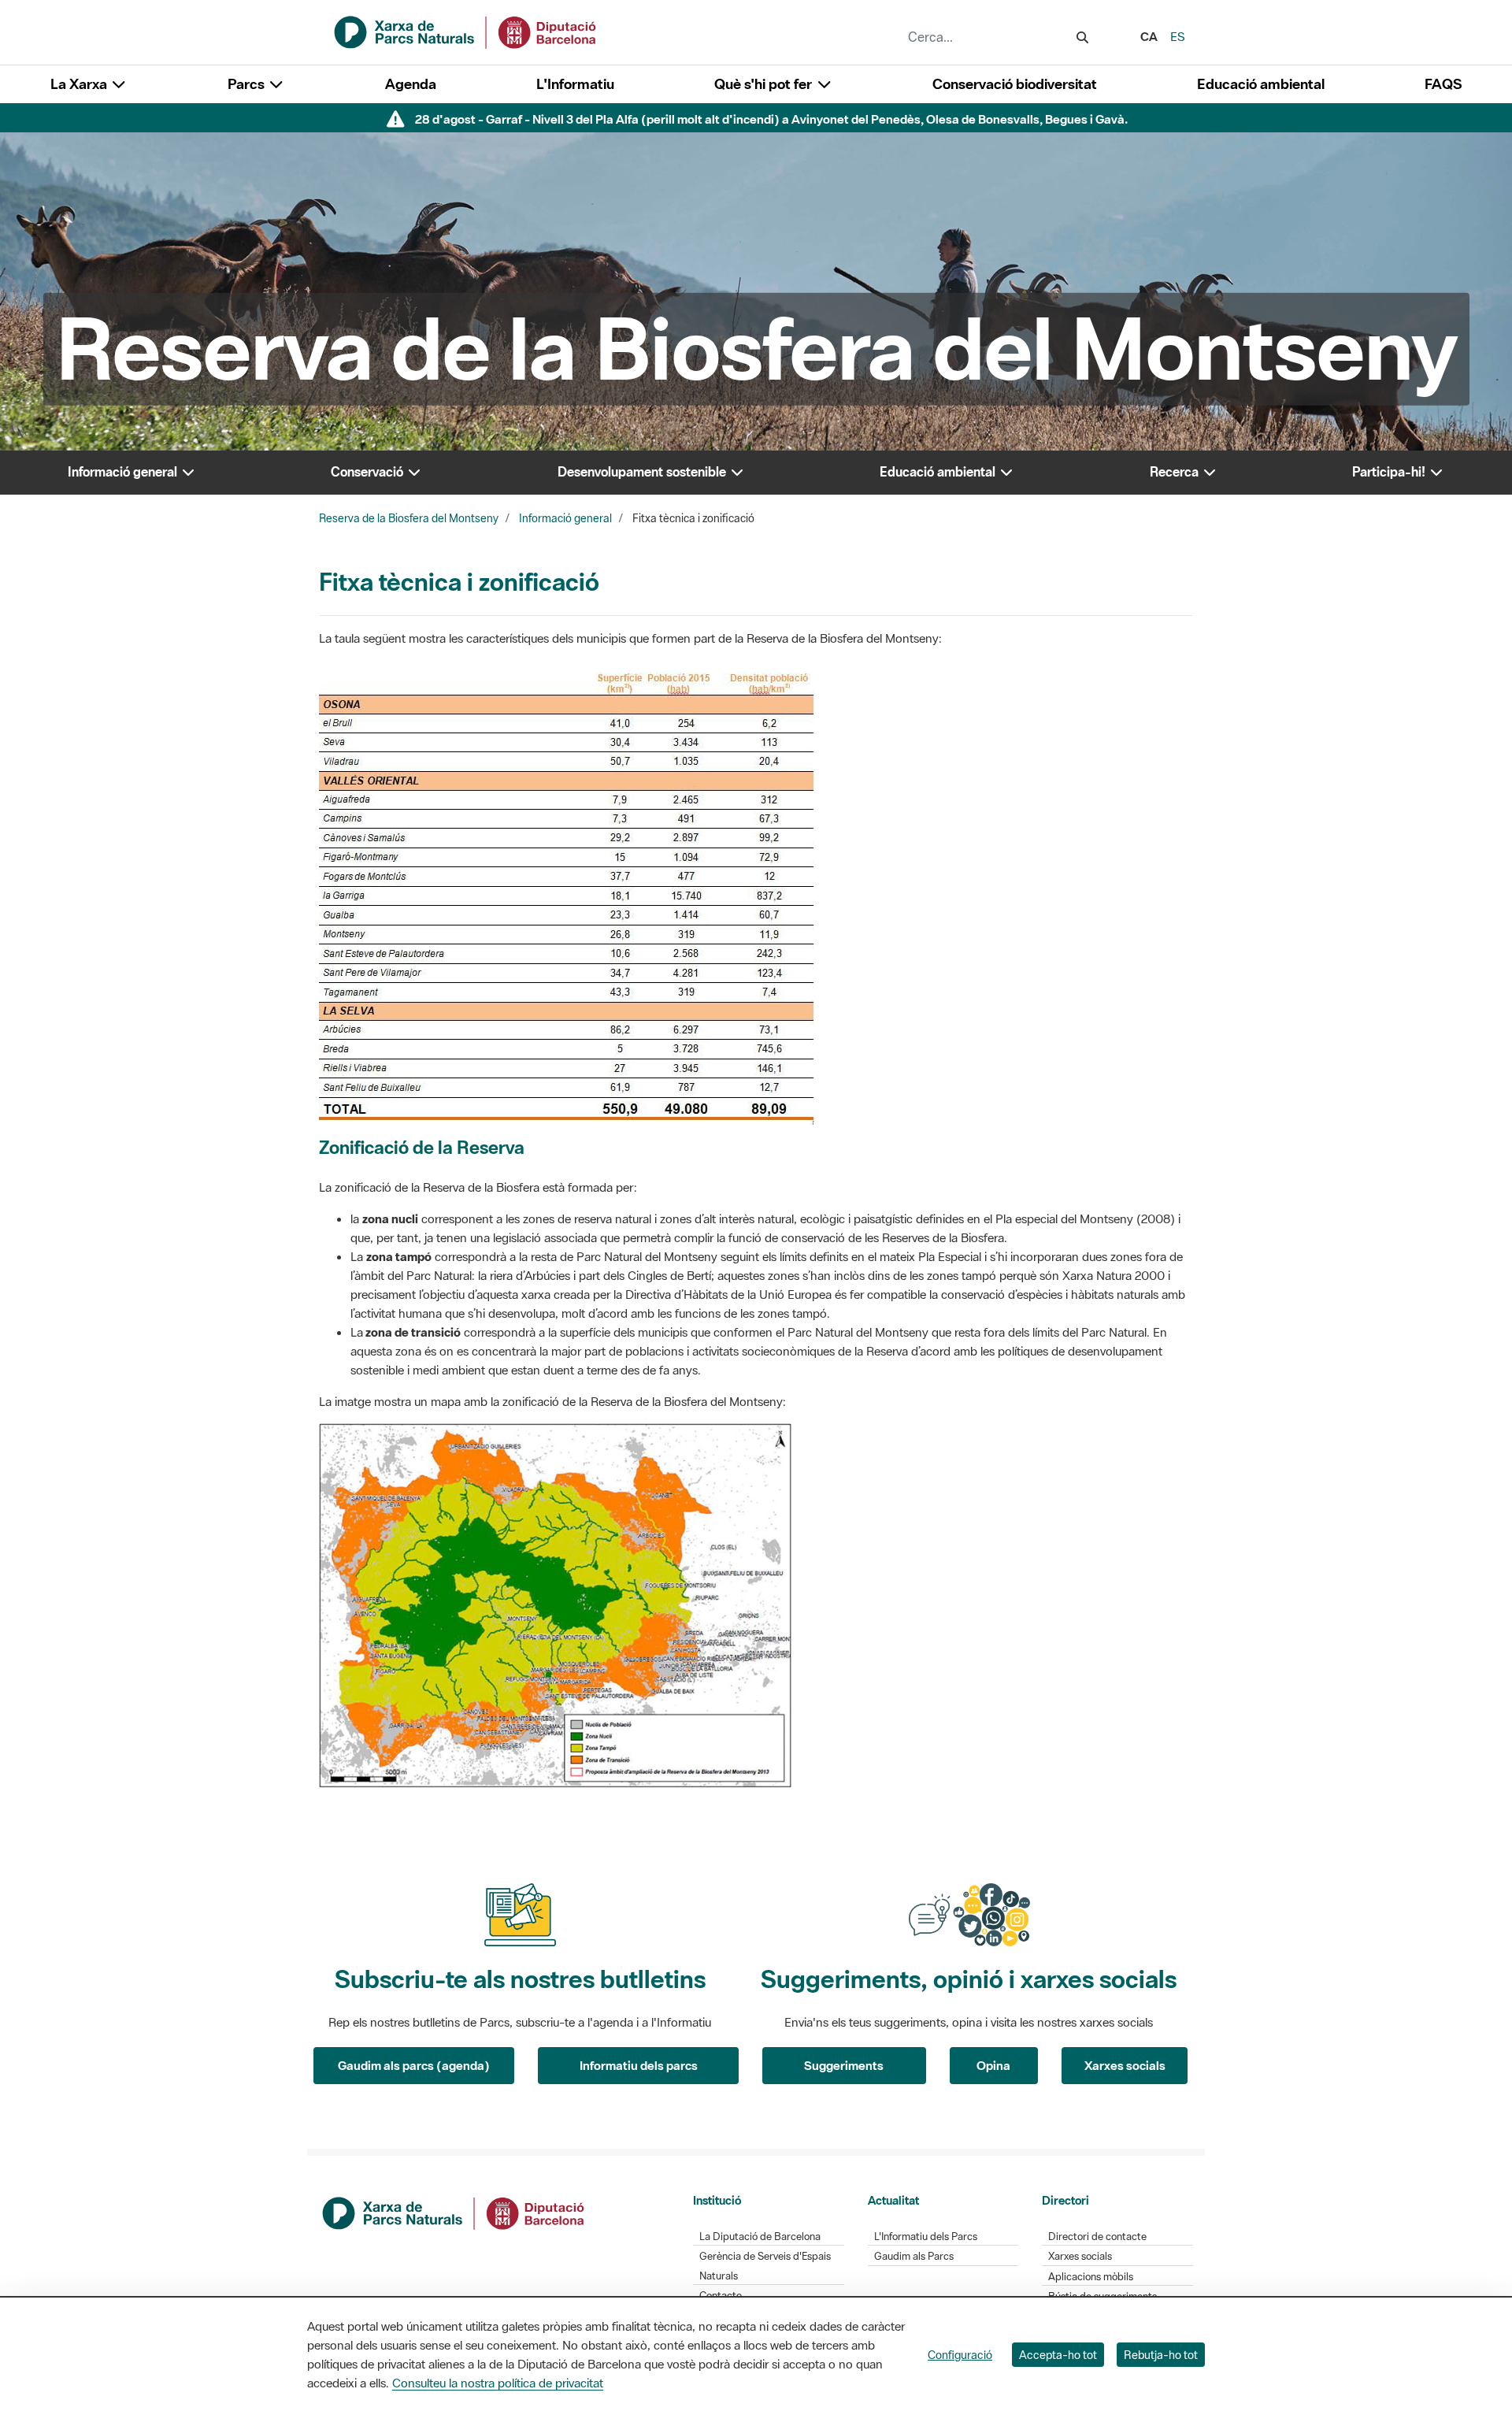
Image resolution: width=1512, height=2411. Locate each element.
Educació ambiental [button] (939, 472)
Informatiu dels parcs (639, 2065)
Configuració (960, 2355)
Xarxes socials (1125, 2065)
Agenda (411, 84)
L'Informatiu (575, 84)
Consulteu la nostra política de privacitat (498, 2383)
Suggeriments (844, 2065)
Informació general (565, 518)
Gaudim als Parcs (914, 2256)
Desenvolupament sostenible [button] (643, 472)
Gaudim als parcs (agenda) (414, 2065)
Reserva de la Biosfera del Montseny (409, 518)
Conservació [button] (369, 472)
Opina (993, 2065)
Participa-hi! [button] (1390, 472)
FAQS (1443, 84)
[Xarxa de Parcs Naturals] (466, 31)
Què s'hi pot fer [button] (765, 84)
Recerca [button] (1176, 472)
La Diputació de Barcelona (760, 2237)
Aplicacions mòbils (1091, 2277)
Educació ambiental (1261, 84)
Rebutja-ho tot (1161, 2355)
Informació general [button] (124, 472)
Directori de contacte (1097, 2237)
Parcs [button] (248, 84)
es (1178, 36)
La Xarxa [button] (80, 84)
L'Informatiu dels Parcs (926, 2237)
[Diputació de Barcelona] (454, 2212)
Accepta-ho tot (1058, 2355)
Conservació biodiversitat (1015, 84)
